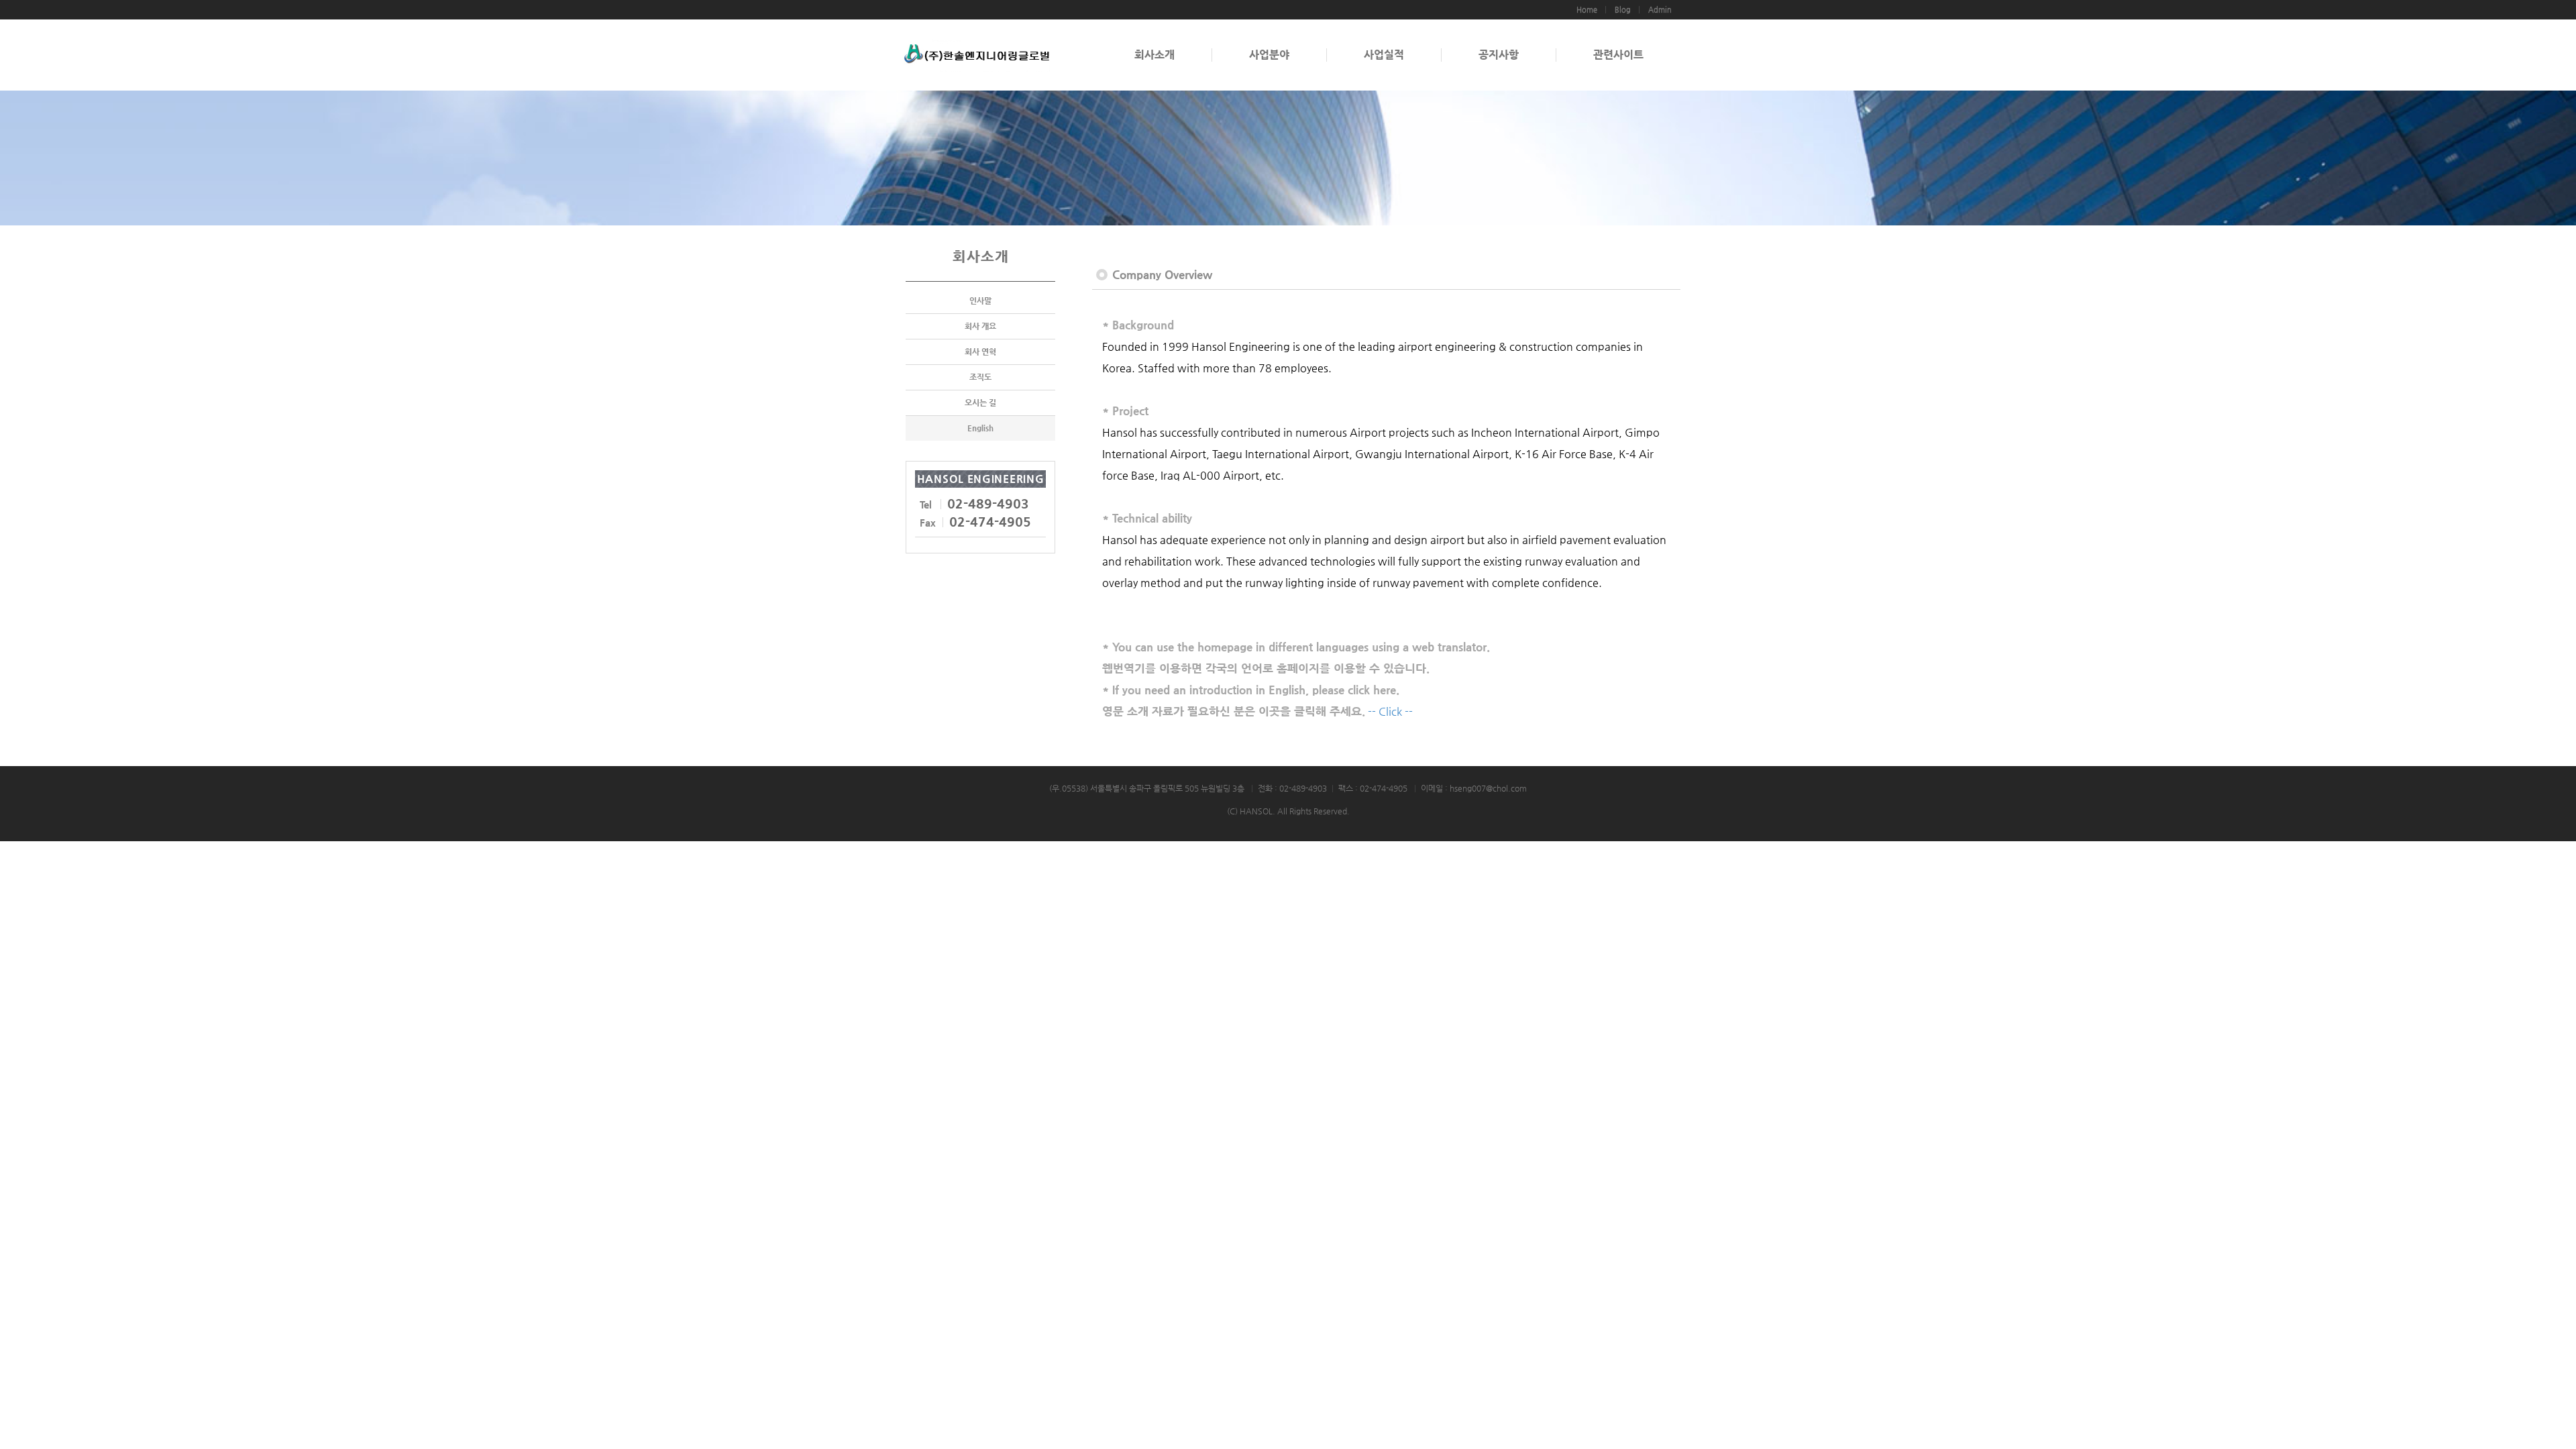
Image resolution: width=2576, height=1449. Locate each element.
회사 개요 (980, 326)
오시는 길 (980, 402)
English (980, 428)
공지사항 (1499, 55)
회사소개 (1155, 55)
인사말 (980, 301)
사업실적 (1384, 55)
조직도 (980, 377)
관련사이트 (1618, 55)
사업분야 (1269, 55)
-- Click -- (1390, 711)
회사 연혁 (980, 352)
